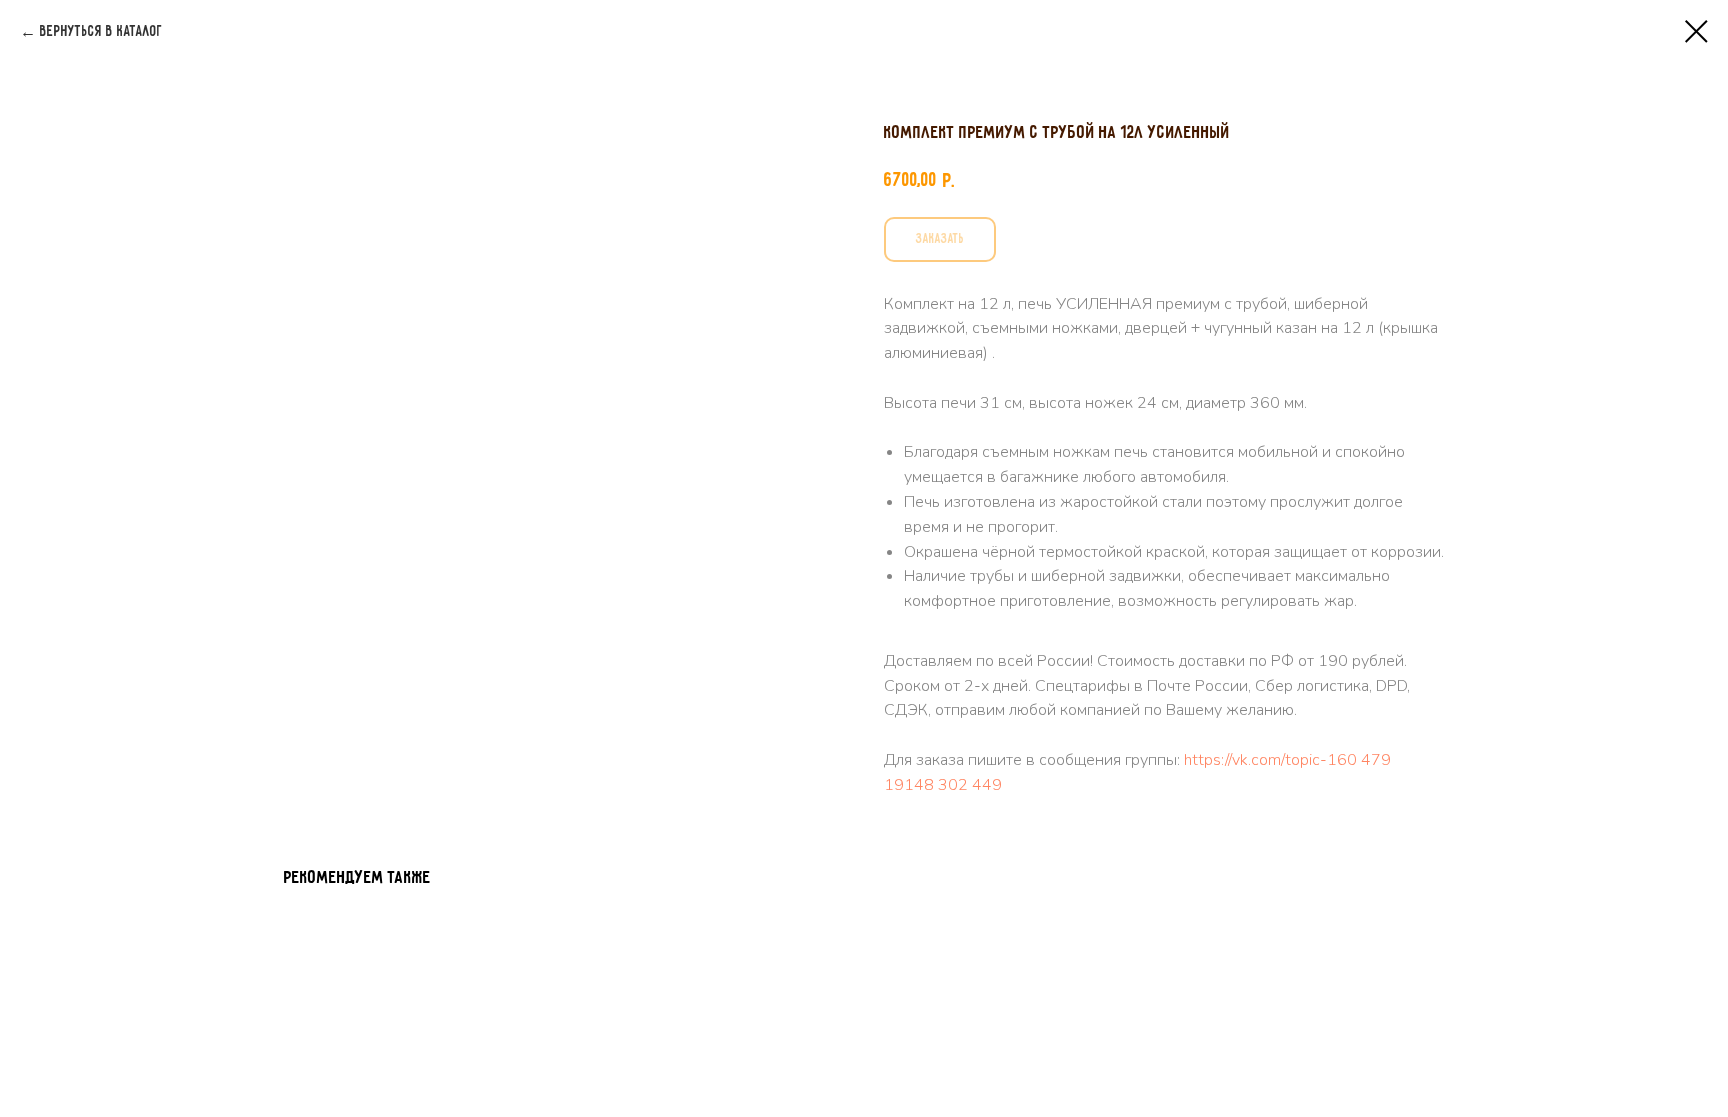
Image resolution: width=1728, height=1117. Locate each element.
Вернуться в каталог (101, 32)
